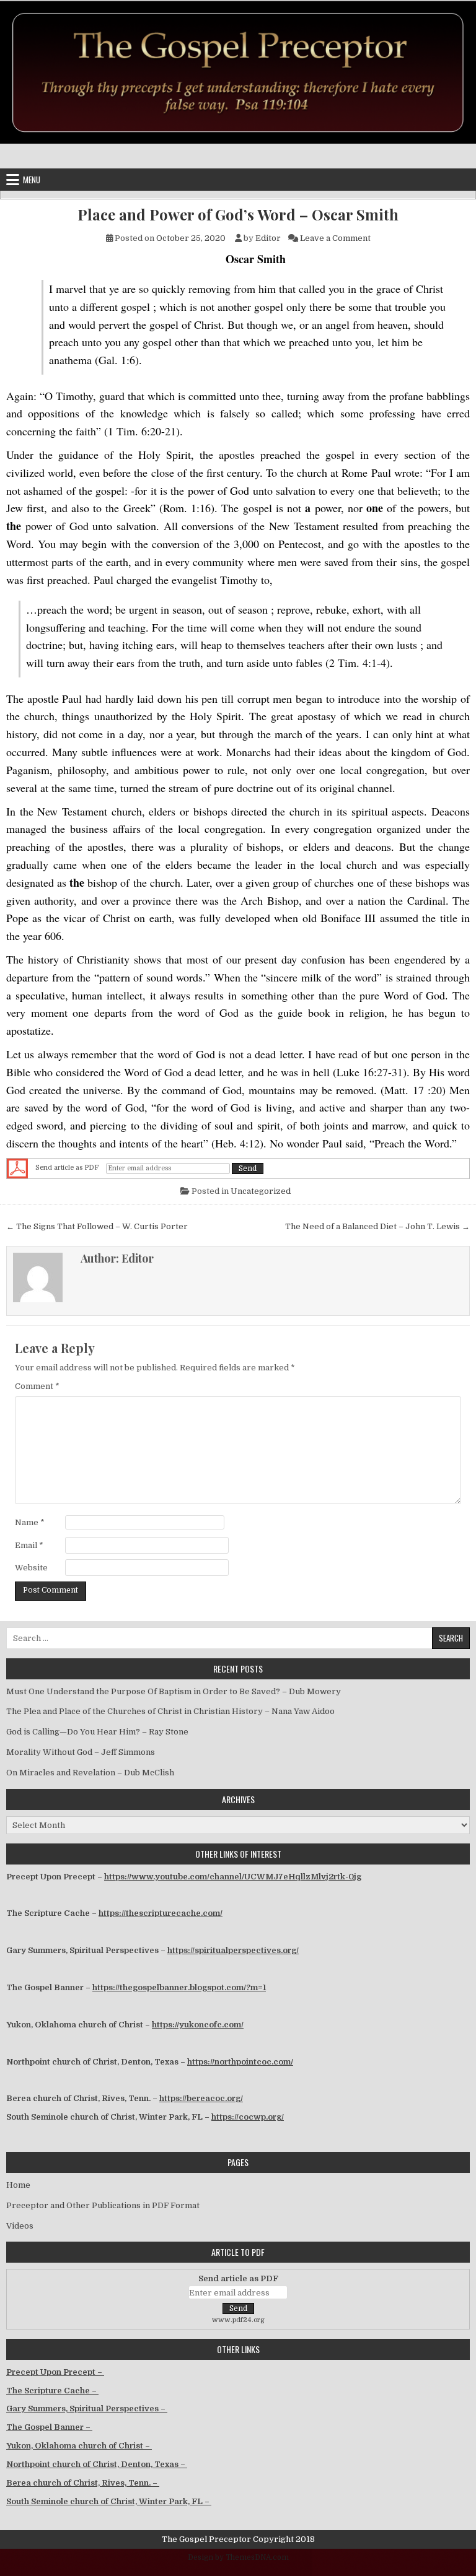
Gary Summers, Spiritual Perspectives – (87, 2408)
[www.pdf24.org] (17, 1168)
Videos (20, 2226)
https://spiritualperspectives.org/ (233, 1950)
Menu (32, 180)
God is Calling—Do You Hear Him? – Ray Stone (97, 1732)
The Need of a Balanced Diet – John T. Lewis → (377, 1226)
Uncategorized (261, 1191)
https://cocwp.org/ (248, 2117)
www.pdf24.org (238, 2320)
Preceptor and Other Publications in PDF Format (103, 2205)
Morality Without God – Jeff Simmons (81, 1752)
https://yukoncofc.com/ (198, 2025)
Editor (268, 238)
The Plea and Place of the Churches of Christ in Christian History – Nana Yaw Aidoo (170, 1711)
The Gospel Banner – (49, 2427)
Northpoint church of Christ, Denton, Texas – (97, 2464)
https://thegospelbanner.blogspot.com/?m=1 (179, 1987)
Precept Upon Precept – (55, 2372)
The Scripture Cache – (52, 2391)
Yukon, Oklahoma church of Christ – (79, 2446)
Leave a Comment (335, 238)
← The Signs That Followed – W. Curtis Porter (97, 1226)
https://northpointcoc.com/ (240, 2062)
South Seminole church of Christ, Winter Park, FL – (109, 2501)
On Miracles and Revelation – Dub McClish (90, 1773)
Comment (37, 1386)
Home (18, 2185)
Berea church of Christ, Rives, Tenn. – (83, 2483)
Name (30, 1522)
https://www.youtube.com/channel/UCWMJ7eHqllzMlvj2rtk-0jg (233, 1877)
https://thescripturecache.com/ (161, 1913)
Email (29, 1545)
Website (31, 1568)
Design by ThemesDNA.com (238, 2557)
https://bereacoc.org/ (201, 2098)
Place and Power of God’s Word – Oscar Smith (238, 215)
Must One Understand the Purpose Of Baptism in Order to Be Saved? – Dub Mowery (174, 1691)
